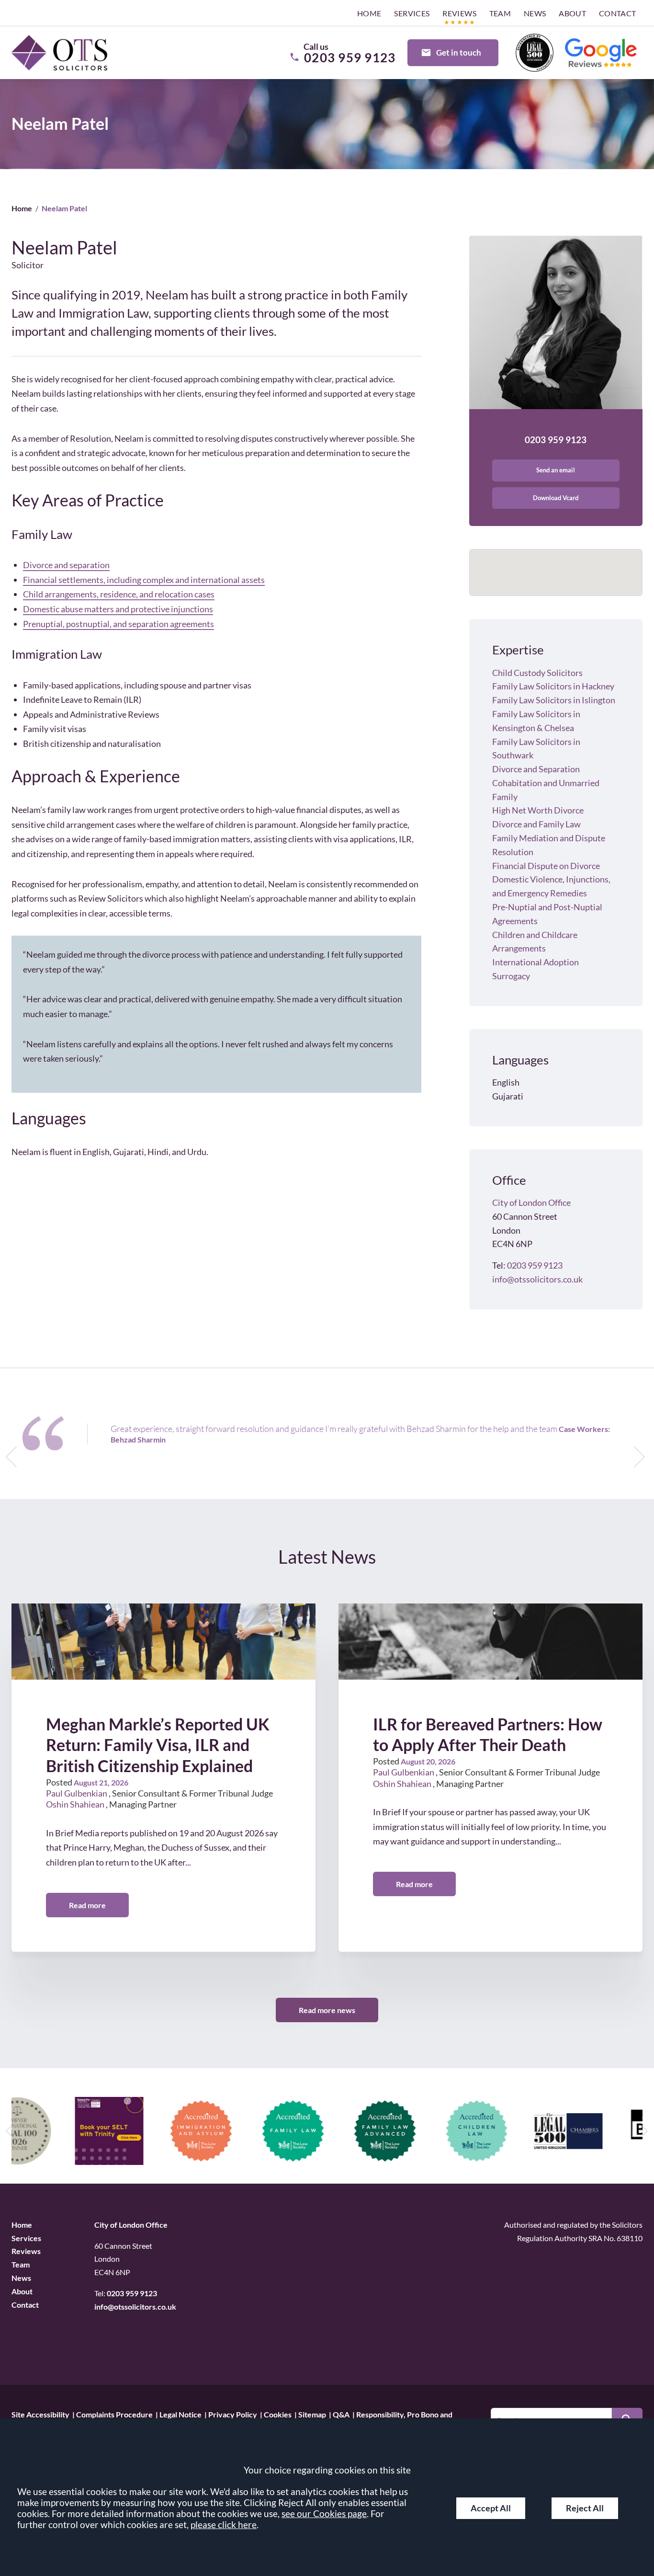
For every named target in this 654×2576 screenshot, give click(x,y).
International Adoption (536, 962)
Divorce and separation (66, 565)
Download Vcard (556, 498)
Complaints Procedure (114, 2414)
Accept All (491, 2508)
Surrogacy (511, 976)
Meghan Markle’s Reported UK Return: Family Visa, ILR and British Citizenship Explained (158, 1745)
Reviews (459, 13)
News (535, 13)
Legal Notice (180, 2414)
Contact (618, 13)
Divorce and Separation (536, 769)
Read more (87, 1905)
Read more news (327, 2010)
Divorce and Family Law (536, 824)
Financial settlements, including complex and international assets (144, 580)
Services (412, 13)
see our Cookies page (324, 2513)
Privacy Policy (233, 2414)
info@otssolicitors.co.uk (537, 1279)
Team (500, 13)
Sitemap (312, 2414)
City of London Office (531, 1202)
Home (369, 13)
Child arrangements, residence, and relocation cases (119, 594)
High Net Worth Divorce (538, 810)
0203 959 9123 (556, 440)
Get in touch (459, 52)
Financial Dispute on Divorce (546, 866)
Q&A (341, 2414)
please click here (224, 2524)
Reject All (585, 2508)
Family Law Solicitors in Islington (554, 700)
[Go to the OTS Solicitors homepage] (59, 53)
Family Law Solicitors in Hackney (553, 686)
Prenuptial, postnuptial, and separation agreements (118, 624)
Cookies (278, 2414)
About (572, 13)
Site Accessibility (40, 2414)
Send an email (556, 470)
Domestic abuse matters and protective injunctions (118, 609)
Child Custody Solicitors (537, 673)
